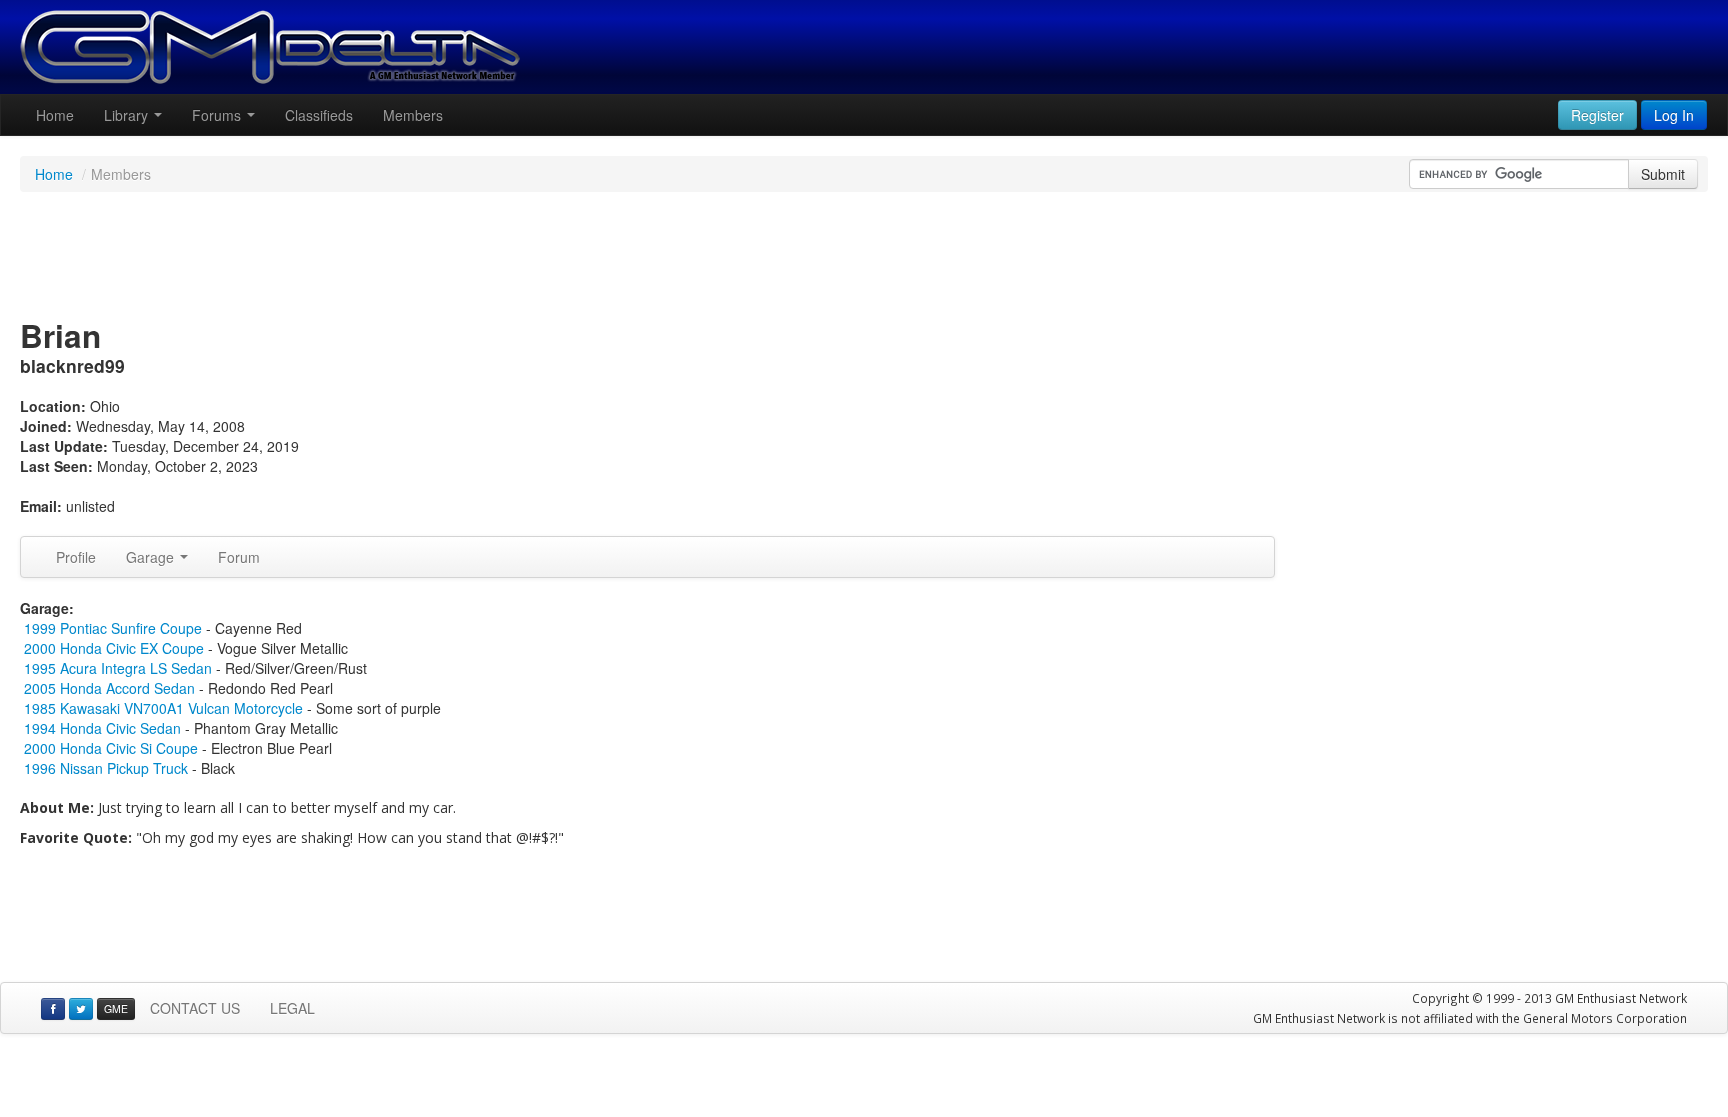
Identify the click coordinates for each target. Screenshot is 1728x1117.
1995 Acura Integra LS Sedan (118, 668)
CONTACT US (195, 1008)
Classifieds (319, 115)
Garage (152, 557)
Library (128, 115)
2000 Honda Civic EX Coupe (114, 648)
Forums (218, 115)
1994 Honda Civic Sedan (102, 728)
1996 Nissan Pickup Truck (106, 768)
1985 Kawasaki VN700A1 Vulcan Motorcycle (163, 708)
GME (116, 1008)
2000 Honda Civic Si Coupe (111, 748)
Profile (76, 557)
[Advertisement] (864, 257)
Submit (1663, 174)
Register (1597, 115)
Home (55, 115)
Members (413, 115)
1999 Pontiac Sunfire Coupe (113, 628)
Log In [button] (1674, 115)
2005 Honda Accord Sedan (109, 688)
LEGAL (292, 1008)
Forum (239, 557)
